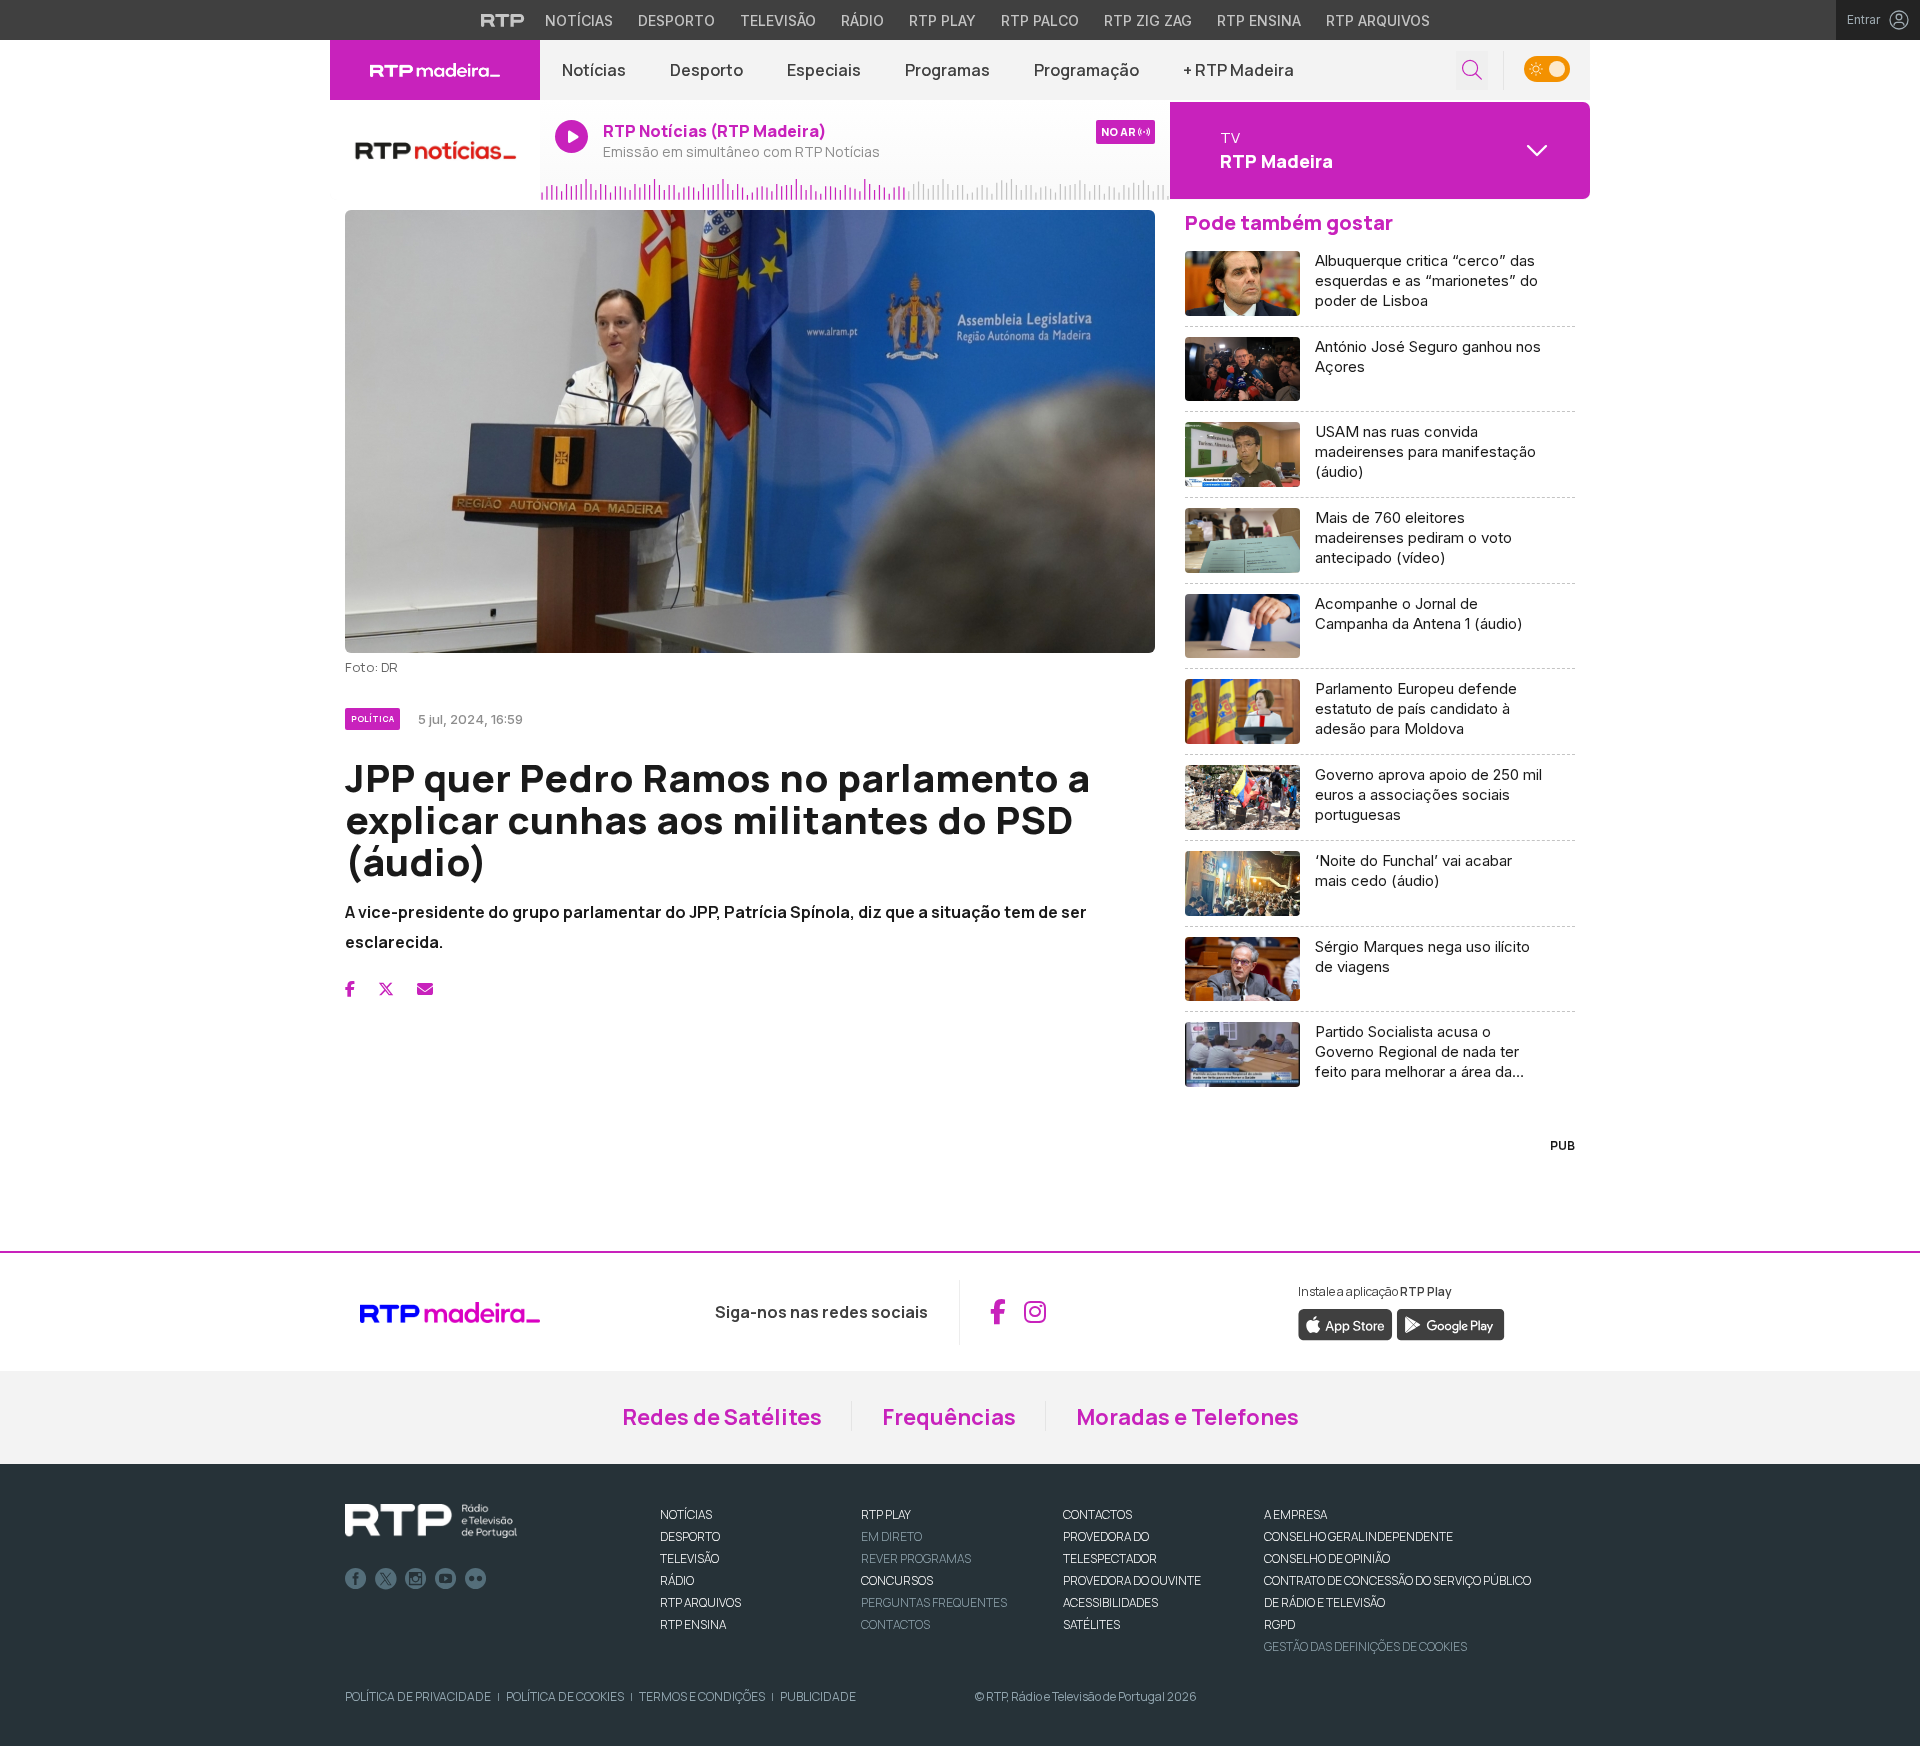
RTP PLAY (886, 1514)
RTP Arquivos (1378, 20)
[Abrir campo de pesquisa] (1472, 70)
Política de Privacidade (418, 1696)
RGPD (1279, 1624)
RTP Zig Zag (1148, 20)
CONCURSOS (897, 1580)
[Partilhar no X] (386, 989)
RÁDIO (677, 1580)
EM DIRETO (891, 1536)
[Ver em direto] (435, 150)
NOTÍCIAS (686, 1514)
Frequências (949, 1417)
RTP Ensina (1259, 20)
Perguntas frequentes (934, 1602)
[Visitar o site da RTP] (503, 20)
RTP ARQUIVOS (700, 1602)
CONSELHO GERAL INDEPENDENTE (1358, 1536)
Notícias (579, 20)
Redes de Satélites (722, 1417)
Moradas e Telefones (1187, 1417)
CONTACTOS (1097, 1514)
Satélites (1091, 1624)
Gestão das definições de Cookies (1365, 1646)
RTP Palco (1040, 20)
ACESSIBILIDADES (1110, 1602)
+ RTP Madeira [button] (1238, 70)
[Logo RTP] (431, 1521)
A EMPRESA (1295, 1514)
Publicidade (818, 1696)
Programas (947, 70)
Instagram (416, 1579)
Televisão (778, 20)
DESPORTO (690, 1536)
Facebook (356, 1579)
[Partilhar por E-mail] (425, 989)
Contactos (895, 1624)
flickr (476, 1579)
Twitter (386, 1579)
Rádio (862, 20)
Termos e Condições (702, 1696)
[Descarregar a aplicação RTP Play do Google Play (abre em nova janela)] (1450, 1323)
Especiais (824, 70)
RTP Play (942, 20)
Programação (1086, 70)
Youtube (446, 1579)
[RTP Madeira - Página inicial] (435, 70)
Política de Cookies (565, 1696)
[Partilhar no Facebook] (350, 989)
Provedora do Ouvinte (1132, 1580)
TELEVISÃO (689, 1558)
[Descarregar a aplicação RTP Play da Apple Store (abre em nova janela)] (1345, 1323)
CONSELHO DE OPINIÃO (1327, 1558)
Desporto (676, 20)
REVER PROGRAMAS (916, 1558)
